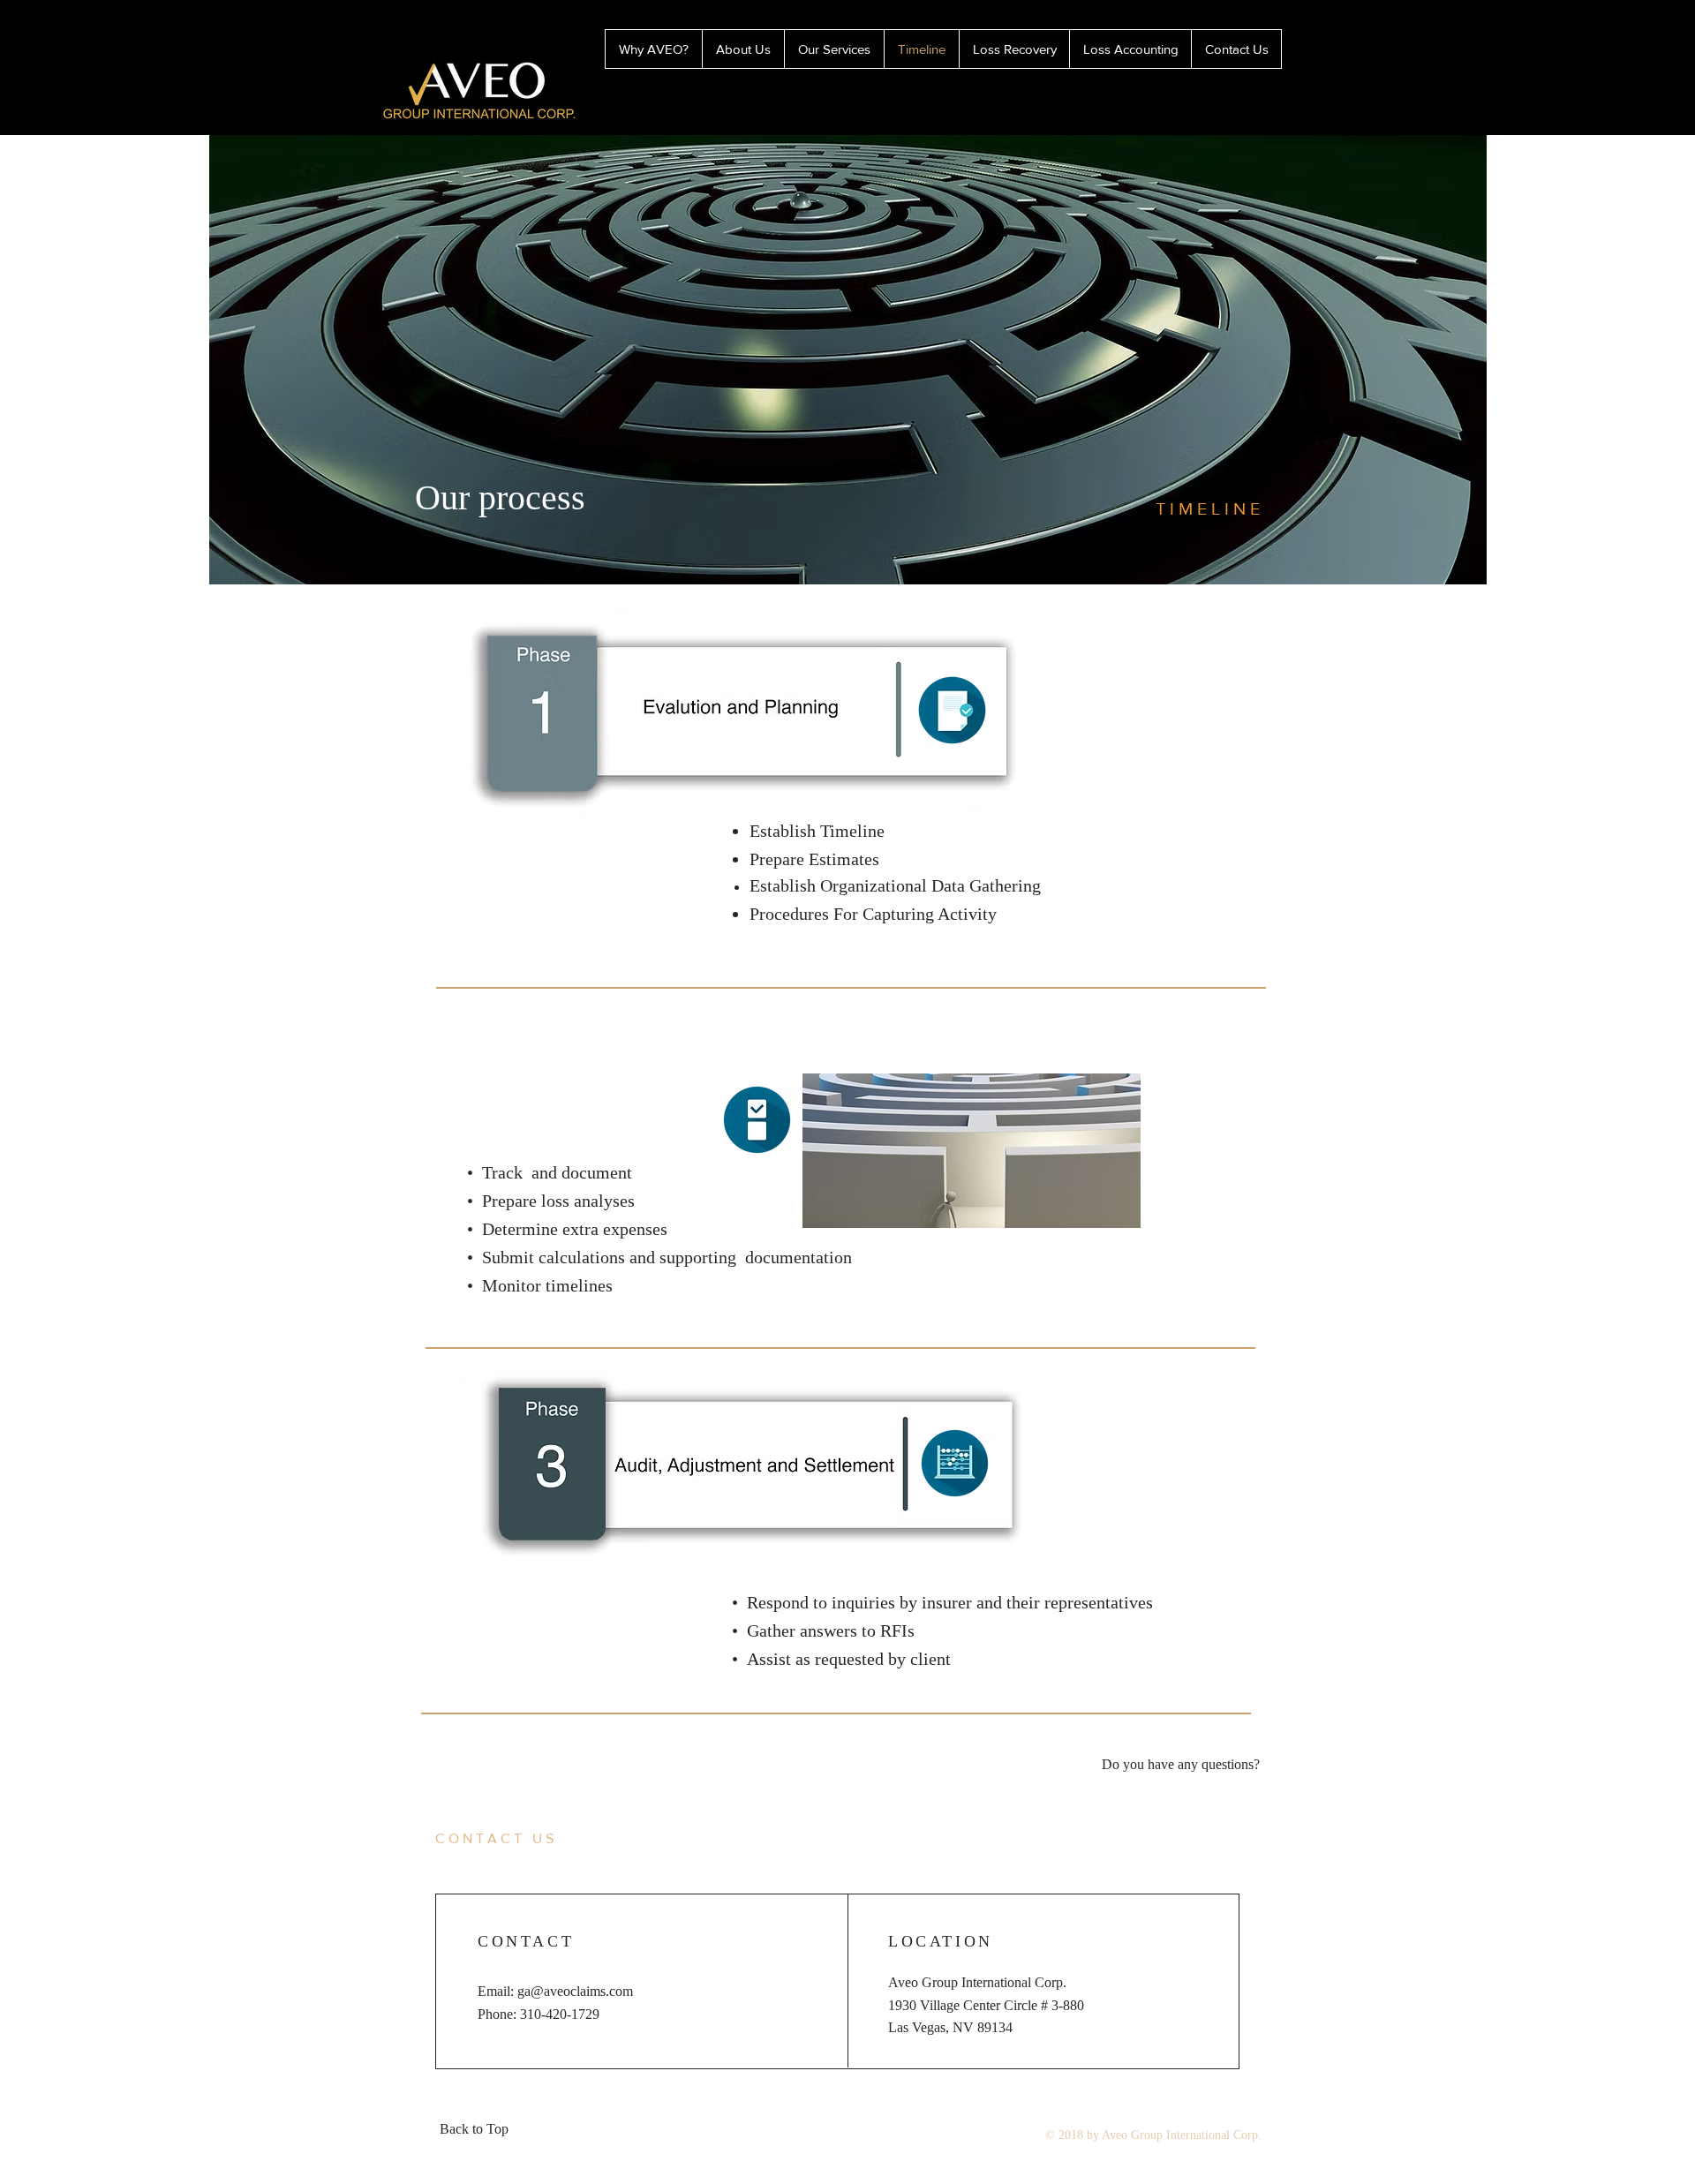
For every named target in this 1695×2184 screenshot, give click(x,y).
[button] (1180, 1766)
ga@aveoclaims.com (575, 1991)
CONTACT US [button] (496, 1838)
